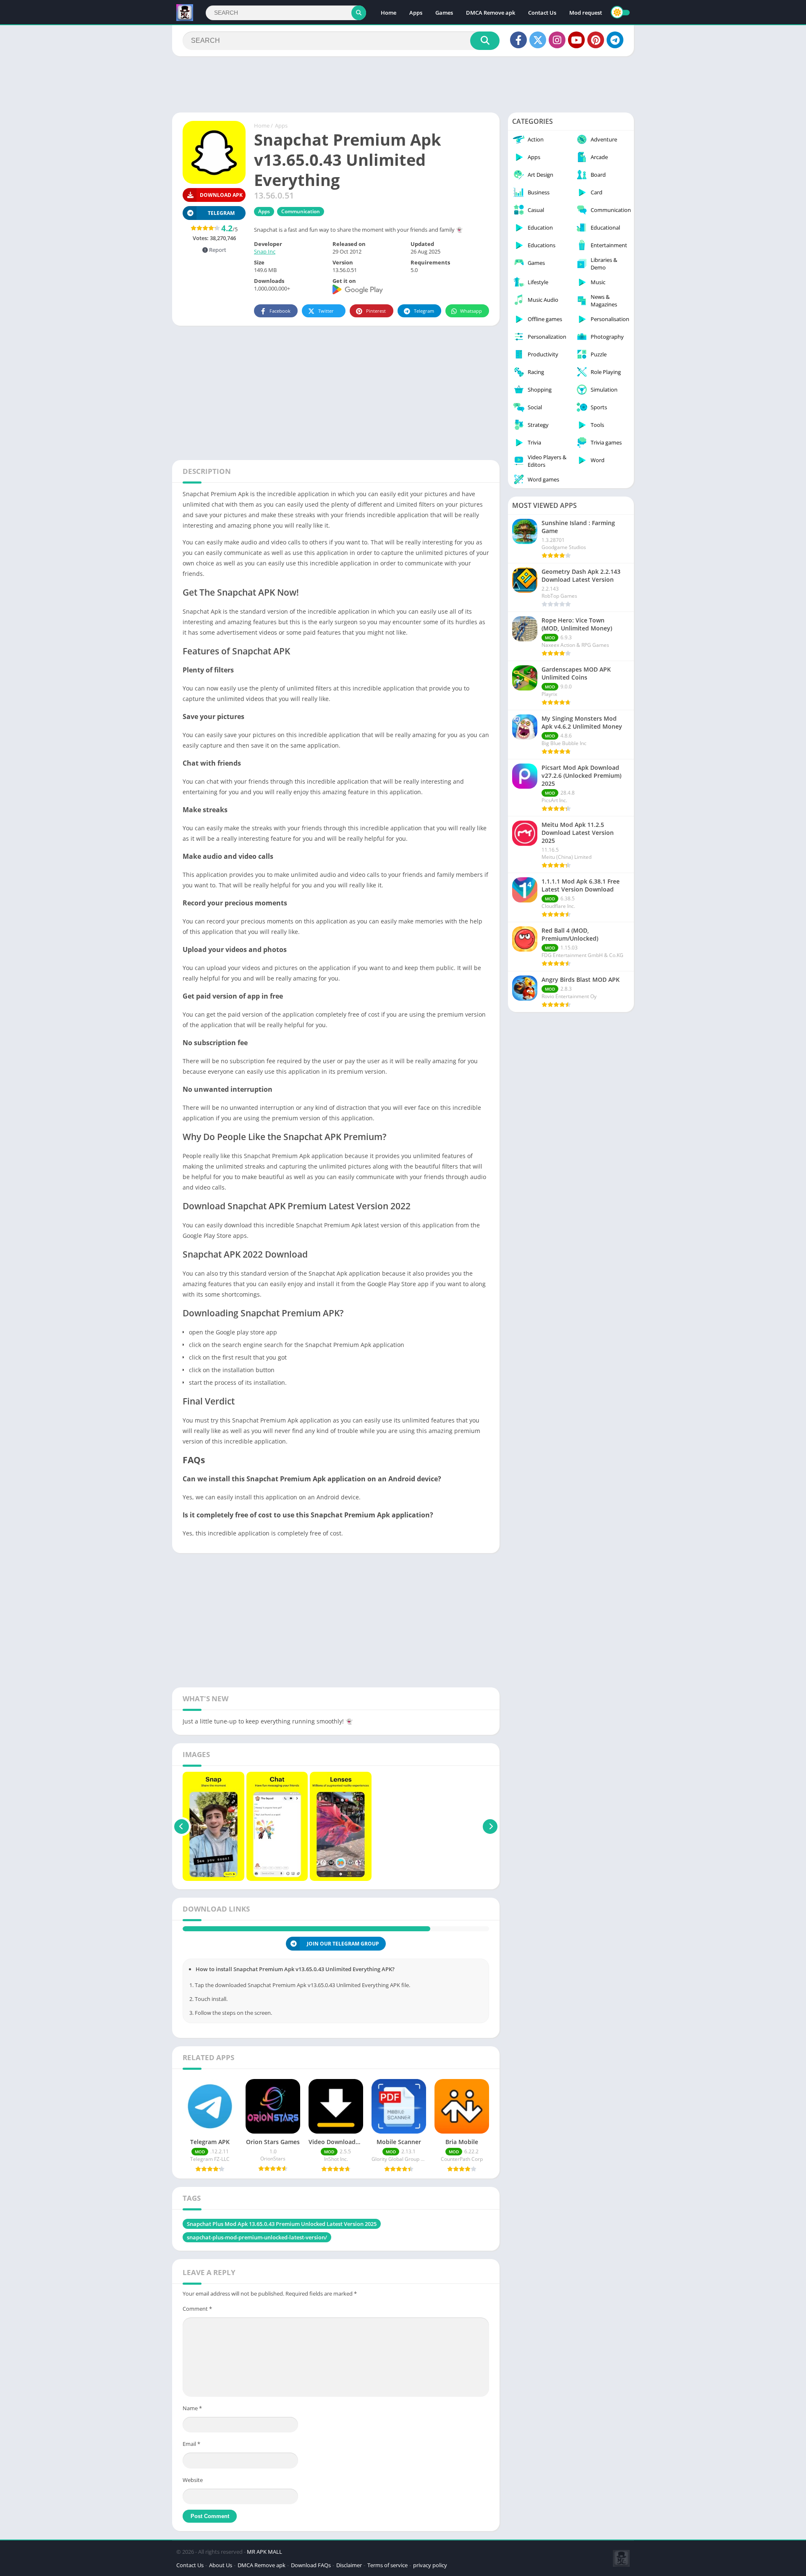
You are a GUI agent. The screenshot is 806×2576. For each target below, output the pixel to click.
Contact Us (542, 13)
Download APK (221, 195)
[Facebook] (518, 40)
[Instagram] (557, 40)
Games (444, 13)
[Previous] (182, 1826)
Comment (197, 2322)
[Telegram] (615, 40)
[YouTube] (576, 40)
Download (221, 1936)
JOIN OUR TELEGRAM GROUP (343, 1957)
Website (193, 2494)
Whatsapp (471, 311)
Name (192, 2422)
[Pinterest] (596, 40)
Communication (301, 211)
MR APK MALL (264, 2566)
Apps (416, 13)
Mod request (586, 13)
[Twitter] (538, 40)
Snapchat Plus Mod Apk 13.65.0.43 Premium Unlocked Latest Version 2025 (282, 2238)
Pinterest (376, 311)
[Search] (359, 13)
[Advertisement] (403, 84)
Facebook (280, 311)
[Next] (490, 1826)
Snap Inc (265, 251)
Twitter (326, 311)
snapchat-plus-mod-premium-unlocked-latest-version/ (257, 2251)
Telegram (424, 311)
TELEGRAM (221, 213)
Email (191, 2458)
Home (389, 13)
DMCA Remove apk (491, 13)
